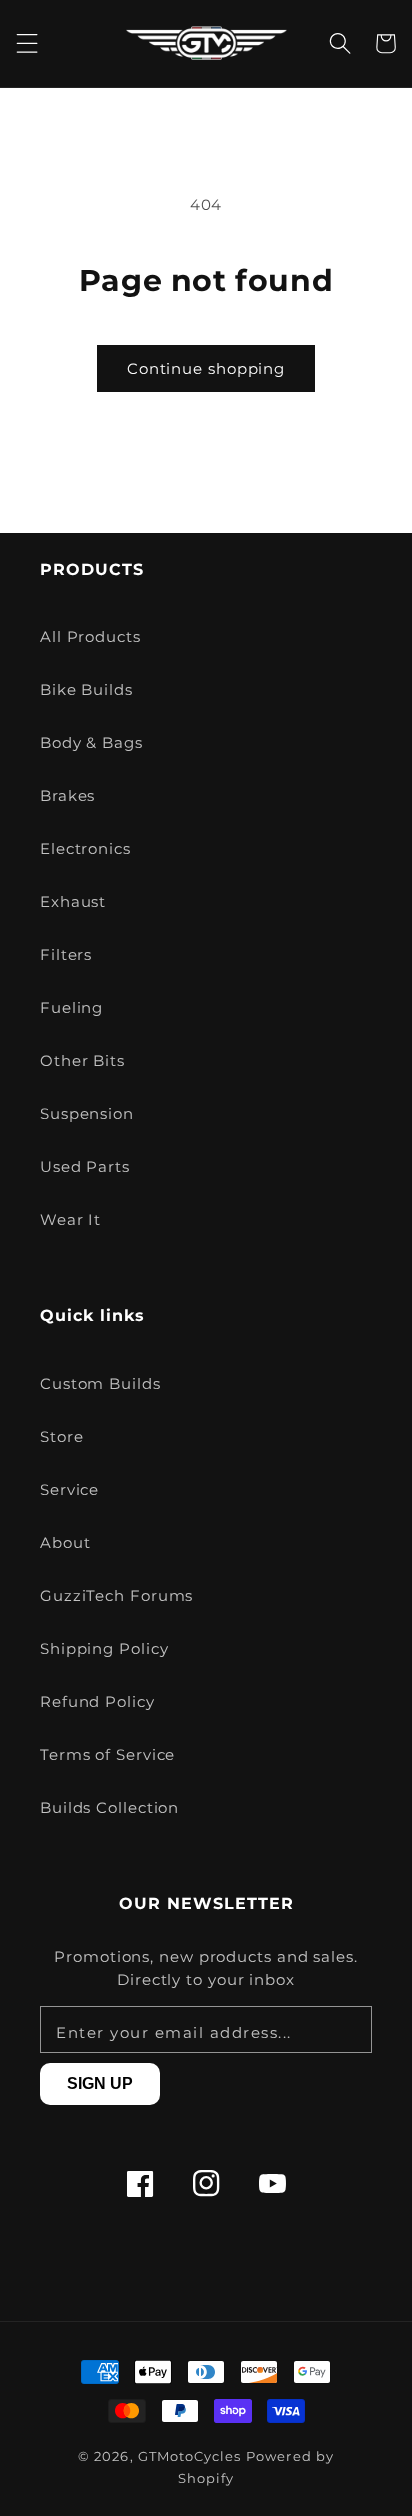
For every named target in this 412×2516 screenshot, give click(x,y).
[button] (27, 43)
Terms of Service (107, 1754)
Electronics (85, 848)
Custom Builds (100, 1383)
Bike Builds (86, 689)
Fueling (71, 1007)
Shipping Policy (104, 1648)
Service (69, 1489)
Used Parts (85, 1166)
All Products (90, 636)
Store (62, 1436)
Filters (66, 954)
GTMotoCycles (190, 2456)
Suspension (87, 1113)
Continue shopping (206, 368)
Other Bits (82, 1060)
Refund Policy (97, 1701)
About (65, 1542)
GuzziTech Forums (116, 1595)
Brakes (67, 795)
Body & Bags (91, 742)
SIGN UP (100, 2083)
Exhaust (73, 901)
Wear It (70, 1219)
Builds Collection (109, 1807)
